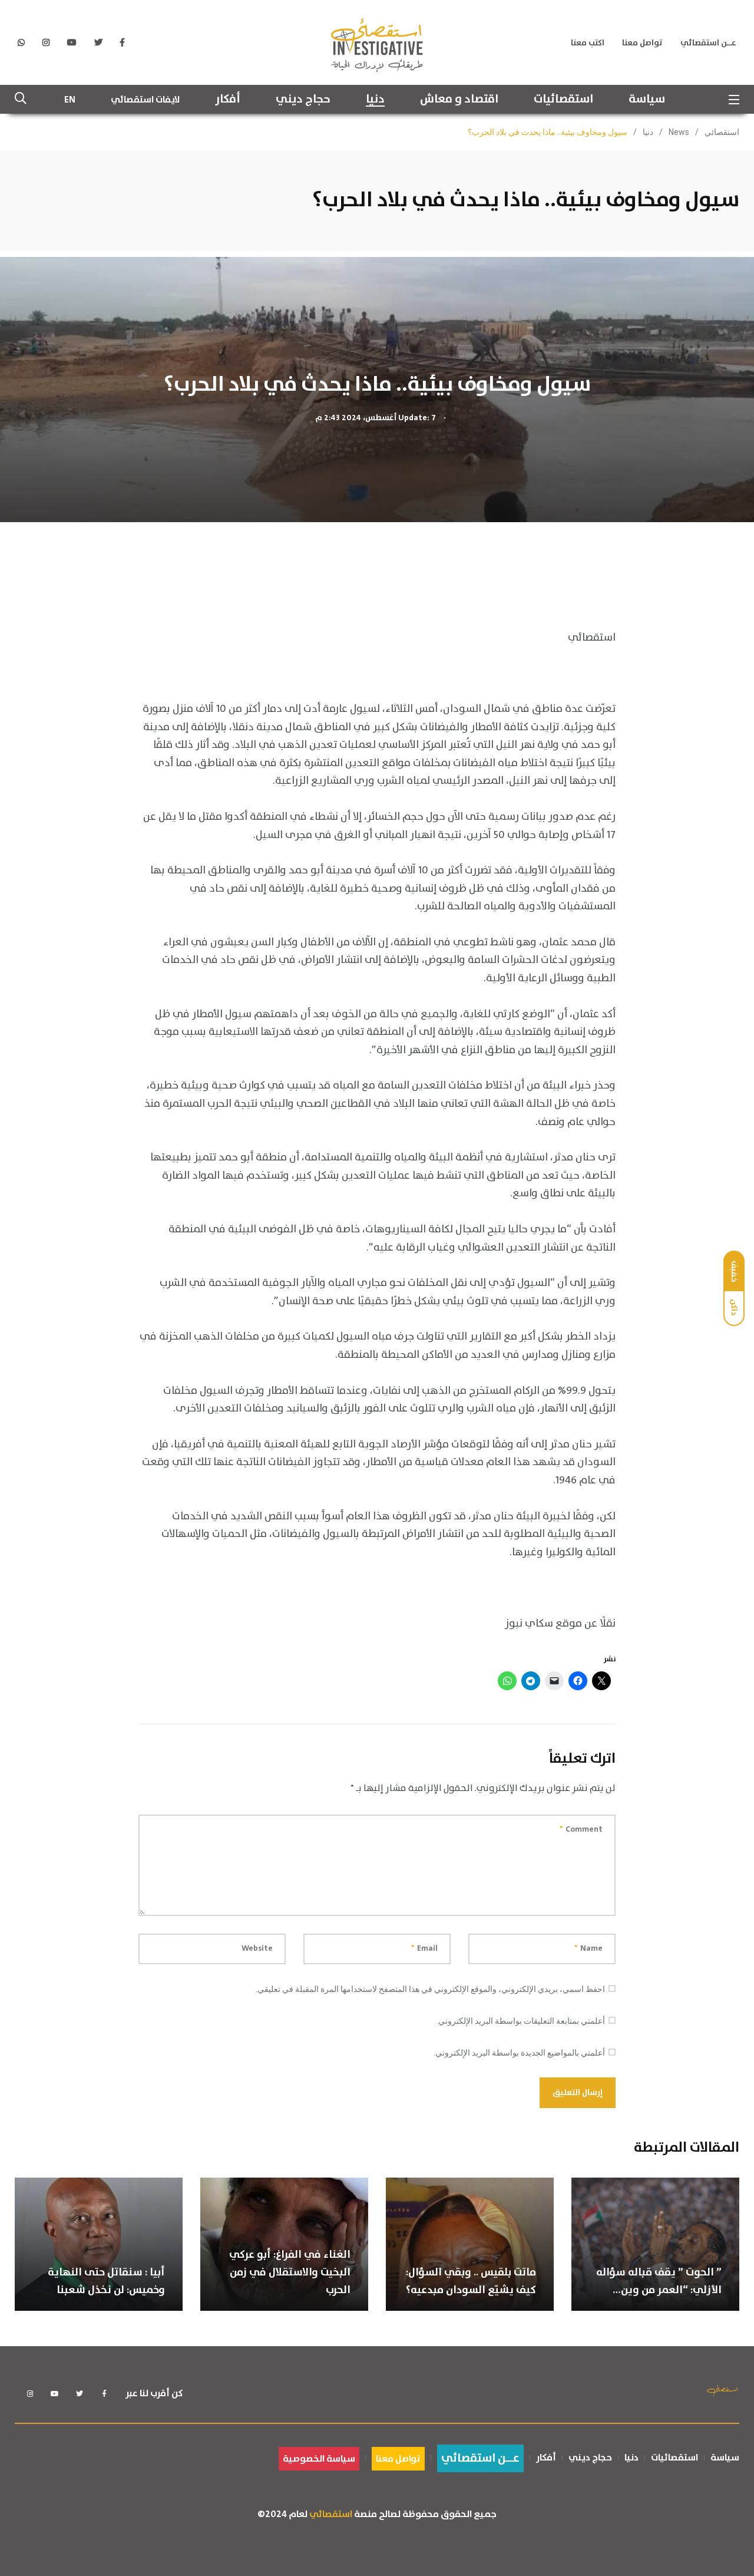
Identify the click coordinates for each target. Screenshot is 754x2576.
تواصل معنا (642, 43)
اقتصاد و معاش (459, 100)
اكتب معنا (588, 43)
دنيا (375, 100)
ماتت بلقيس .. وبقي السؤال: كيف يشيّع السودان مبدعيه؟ (471, 2281)
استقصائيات (563, 100)
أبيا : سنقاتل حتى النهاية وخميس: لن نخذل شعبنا (106, 2281)
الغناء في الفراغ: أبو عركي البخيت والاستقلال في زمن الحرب (290, 2272)
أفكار (228, 100)
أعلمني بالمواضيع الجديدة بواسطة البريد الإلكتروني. (519, 2053)
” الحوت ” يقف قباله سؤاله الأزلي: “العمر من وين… (659, 2281)
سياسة (647, 100)
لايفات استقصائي (145, 100)
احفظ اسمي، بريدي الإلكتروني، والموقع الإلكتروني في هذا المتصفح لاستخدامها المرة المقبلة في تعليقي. (430, 1989)
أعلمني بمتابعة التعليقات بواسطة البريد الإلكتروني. (521, 2021)
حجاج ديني (303, 100)
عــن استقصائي (708, 43)
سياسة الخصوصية (319, 2459)
